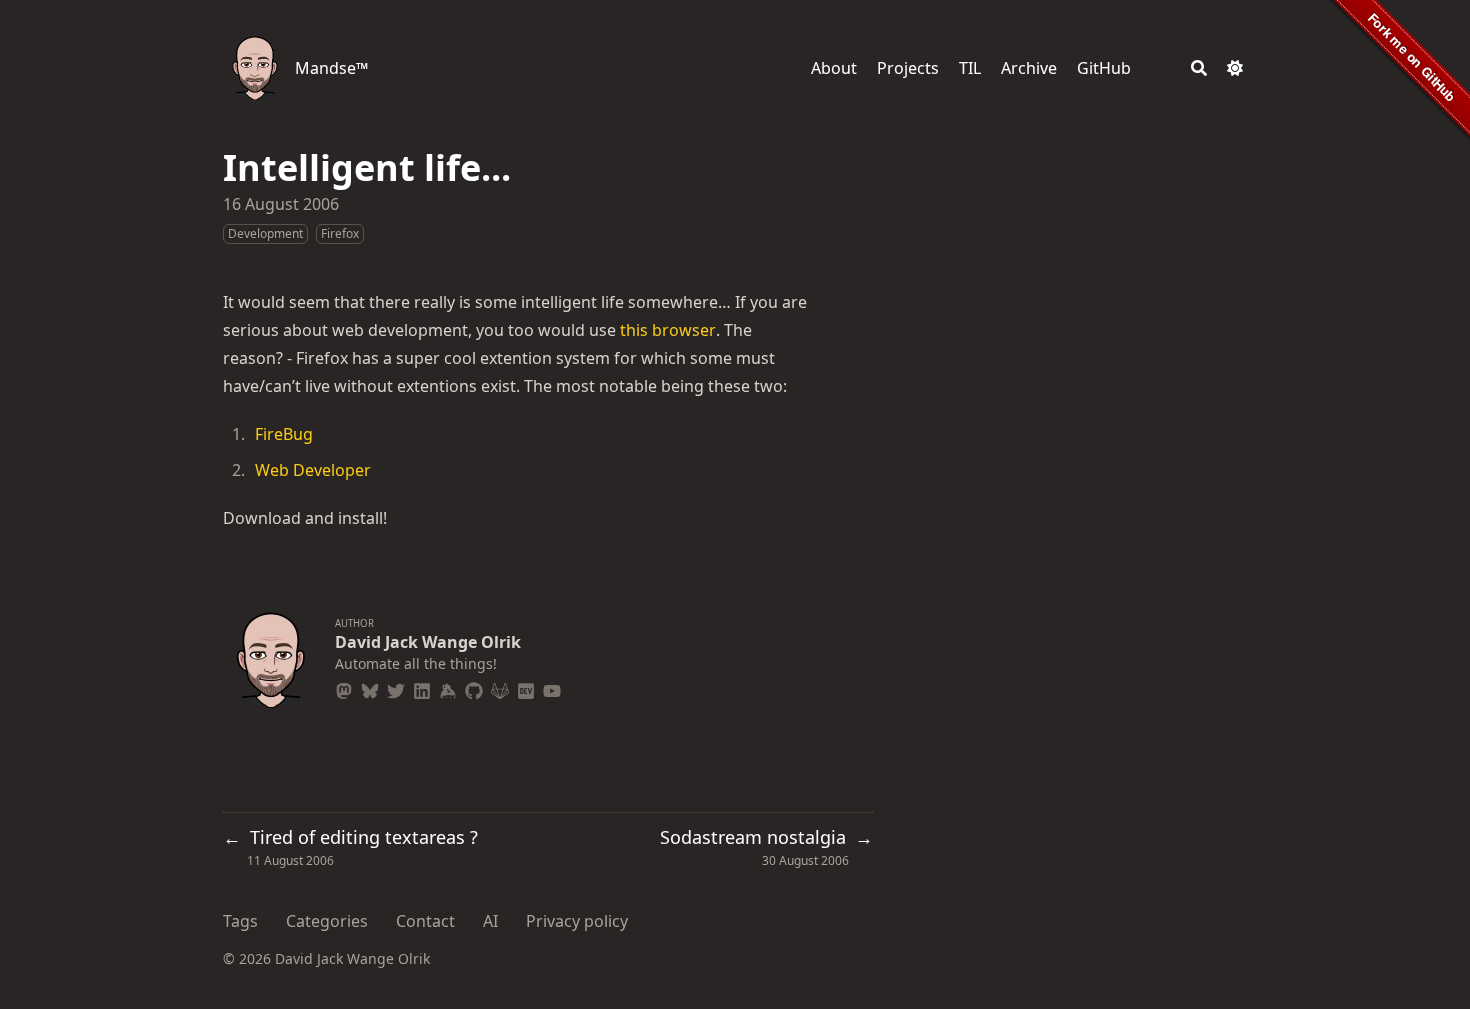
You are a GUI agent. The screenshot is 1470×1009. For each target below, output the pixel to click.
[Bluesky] (370, 688)
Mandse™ (331, 68)
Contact (425, 921)
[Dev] (526, 688)
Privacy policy (577, 921)
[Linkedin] (422, 688)
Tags (240, 921)
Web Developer (313, 470)
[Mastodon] (344, 688)
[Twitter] (396, 688)
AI (490, 921)
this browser (668, 330)
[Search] (1199, 68)
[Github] (474, 688)
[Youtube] (552, 688)
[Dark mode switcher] (1235, 68)
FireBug (284, 434)
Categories (327, 921)
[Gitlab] (500, 688)
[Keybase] (448, 688)
